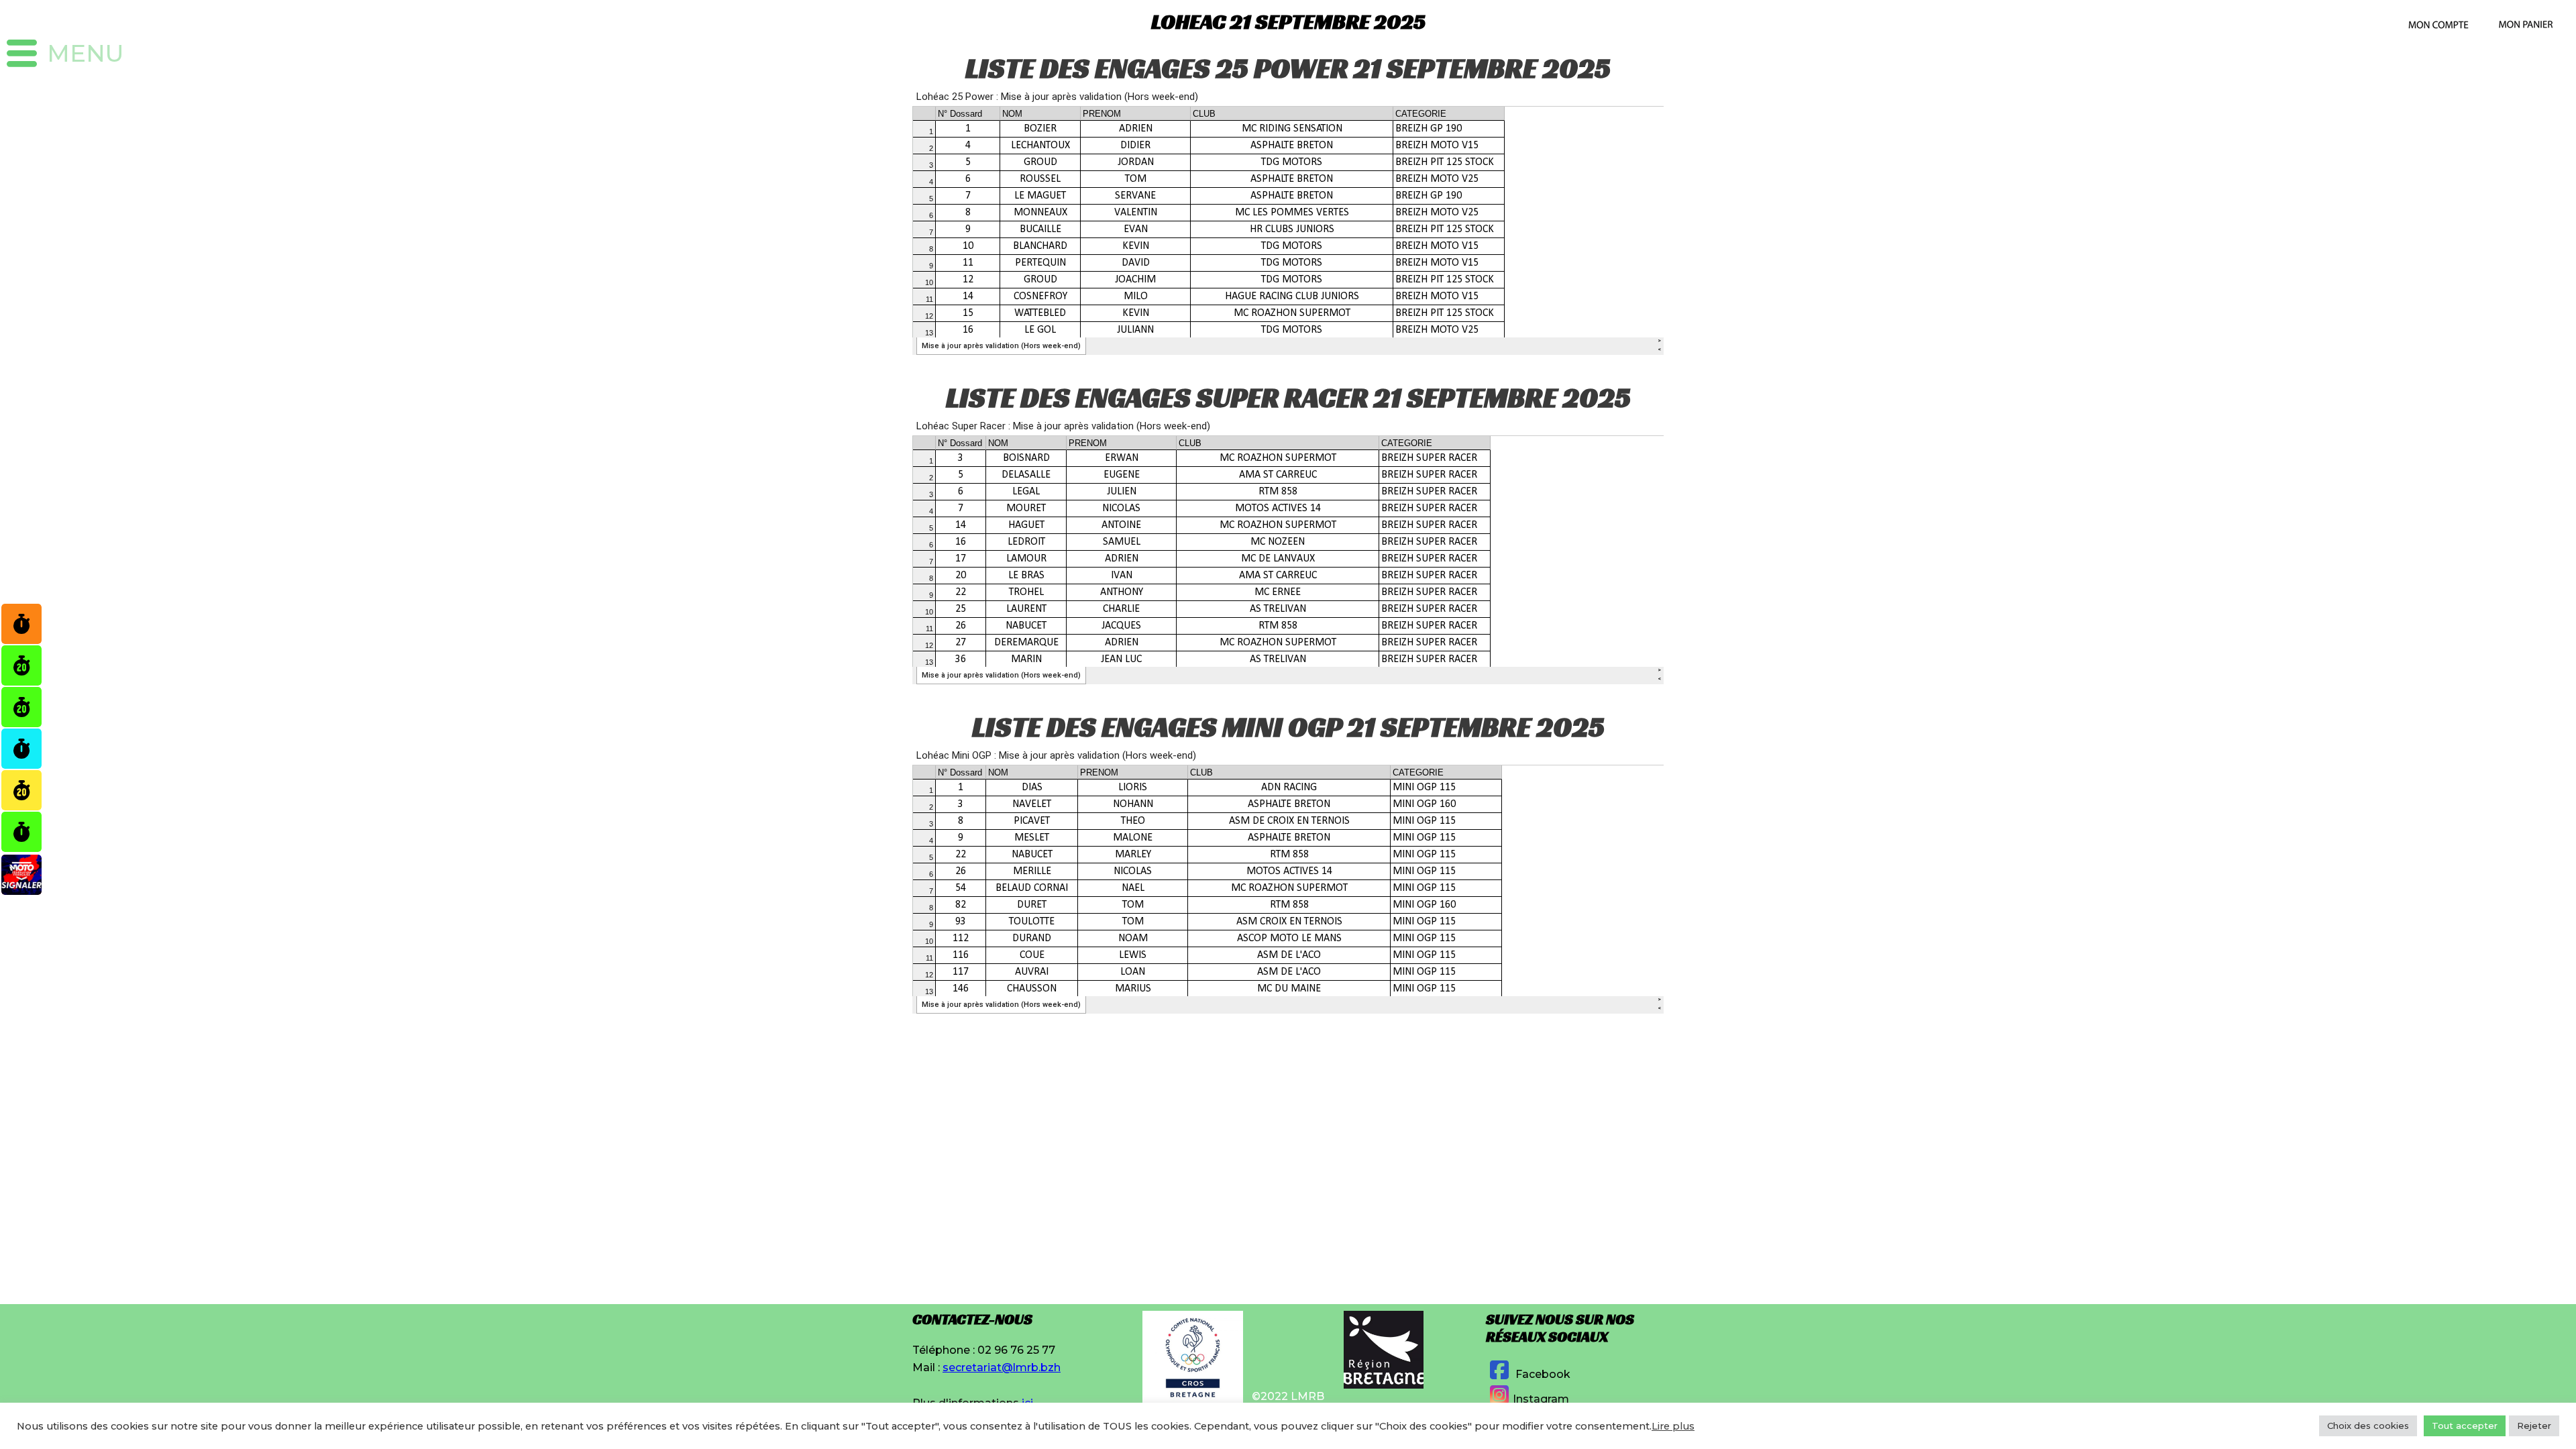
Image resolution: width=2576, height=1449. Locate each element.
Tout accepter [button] (2465, 1426)
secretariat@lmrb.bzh (1002, 1367)
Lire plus (1673, 1426)
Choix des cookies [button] (2368, 1426)
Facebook (1542, 1374)
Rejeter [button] (2534, 1426)
